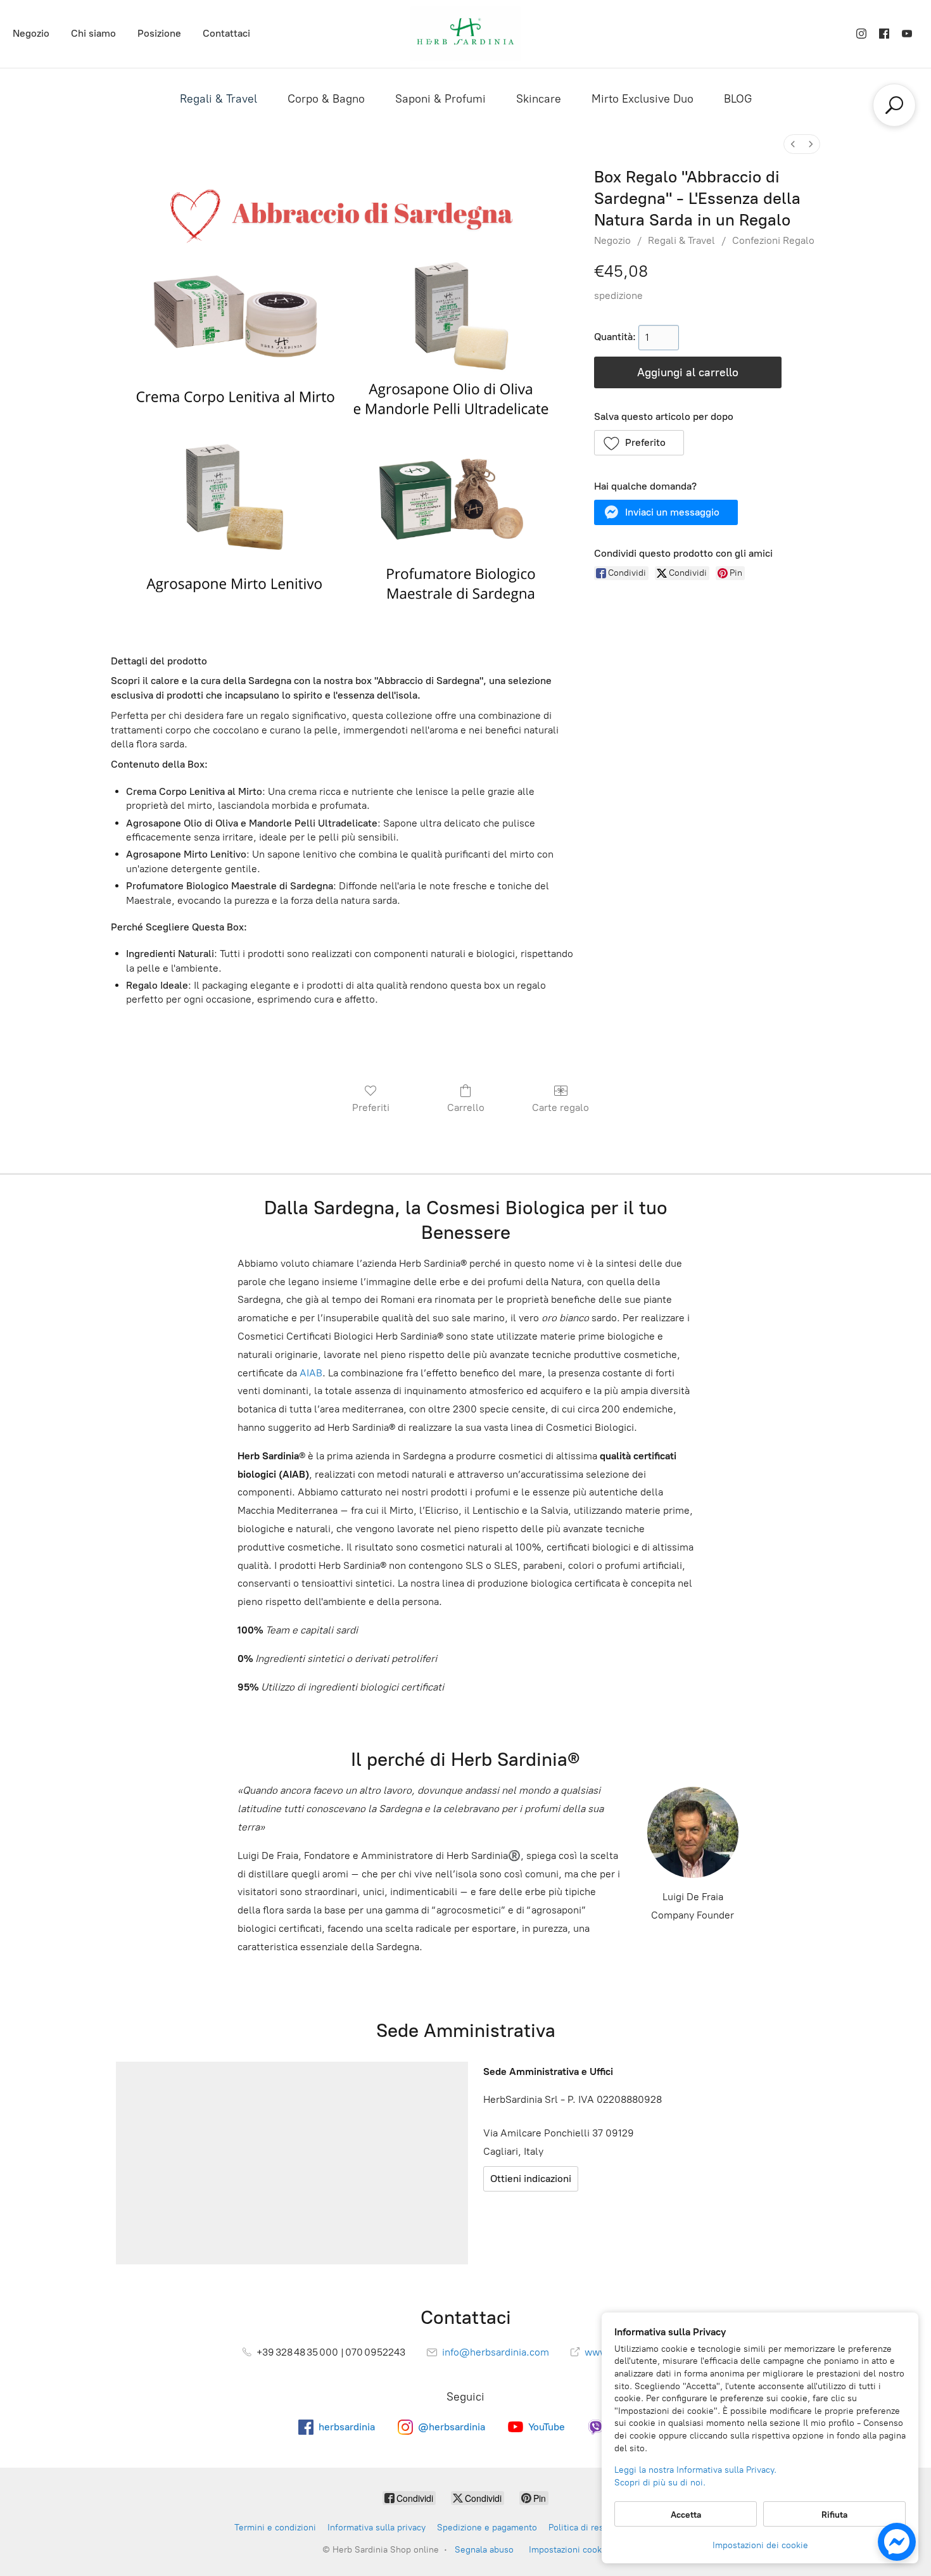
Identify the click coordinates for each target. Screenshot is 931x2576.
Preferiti (371, 1107)
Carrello (466, 1107)
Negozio (31, 33)
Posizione (159, 33)
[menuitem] (793, 144)
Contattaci (226, 33)
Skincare (539, 99)
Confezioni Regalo (773, 240)
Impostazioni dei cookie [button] (760, 2545)
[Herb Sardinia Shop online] (465, 34)
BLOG (738, 99)
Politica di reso (579, 2528)
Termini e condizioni (275, 2528)
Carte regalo (560, 1107)
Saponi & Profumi (440, 99)
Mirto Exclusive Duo (643, 99)
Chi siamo (93, 33)
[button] (639, 443)
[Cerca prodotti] (894, 105)
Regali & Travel (218, 99)
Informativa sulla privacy (377, 2528)
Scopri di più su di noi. (660, 2483)
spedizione (618, 295)
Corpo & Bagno (326, 99)
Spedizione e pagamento (487, 2528)
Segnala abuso (484, 2550)
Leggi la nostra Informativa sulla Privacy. (695, 2470)
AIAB (311, 1373)
